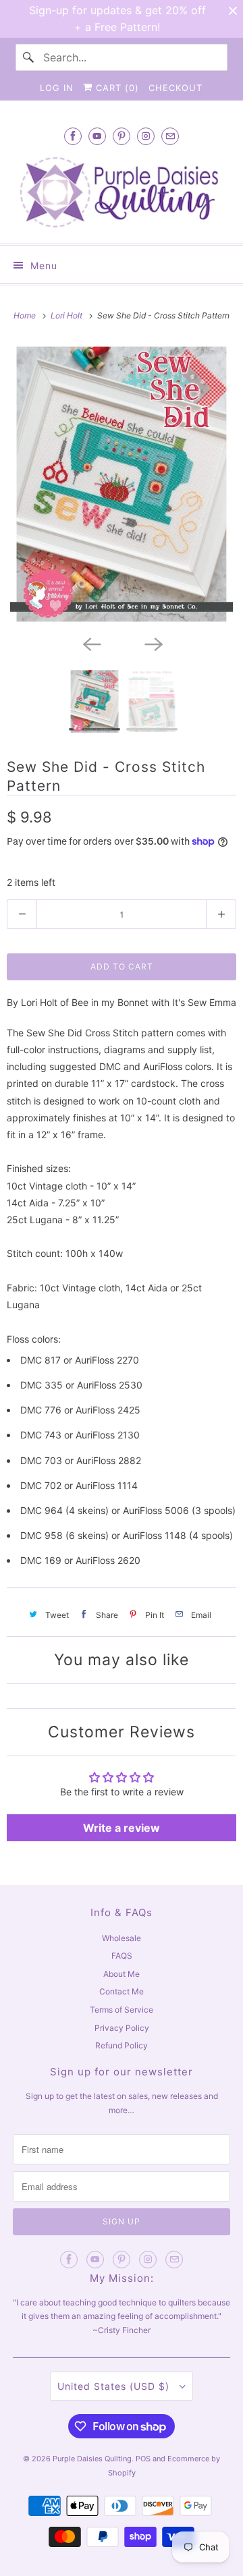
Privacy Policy (122, 2028)
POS (143, 2459)
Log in (57, 88)
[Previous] (90, 643)
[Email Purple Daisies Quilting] (170, 136)
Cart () (116, 88)
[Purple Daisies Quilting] (122, 192)
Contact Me (122, 1991)
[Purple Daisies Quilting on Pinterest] (122, 136)
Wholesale (122, 1938)
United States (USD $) (115, 2386)
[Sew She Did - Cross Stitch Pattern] (122, 484)
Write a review (122, 1828)
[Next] (153, 643)
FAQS (122, 1956)
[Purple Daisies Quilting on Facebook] (73, 136)
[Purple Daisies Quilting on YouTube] (97, 136)
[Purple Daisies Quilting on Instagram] (146, 136)
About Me (122, 1974)
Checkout (175, 88)
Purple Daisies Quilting (92, 2459)
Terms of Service (122, 2010)
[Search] (29, 57)
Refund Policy (122, 2045)
